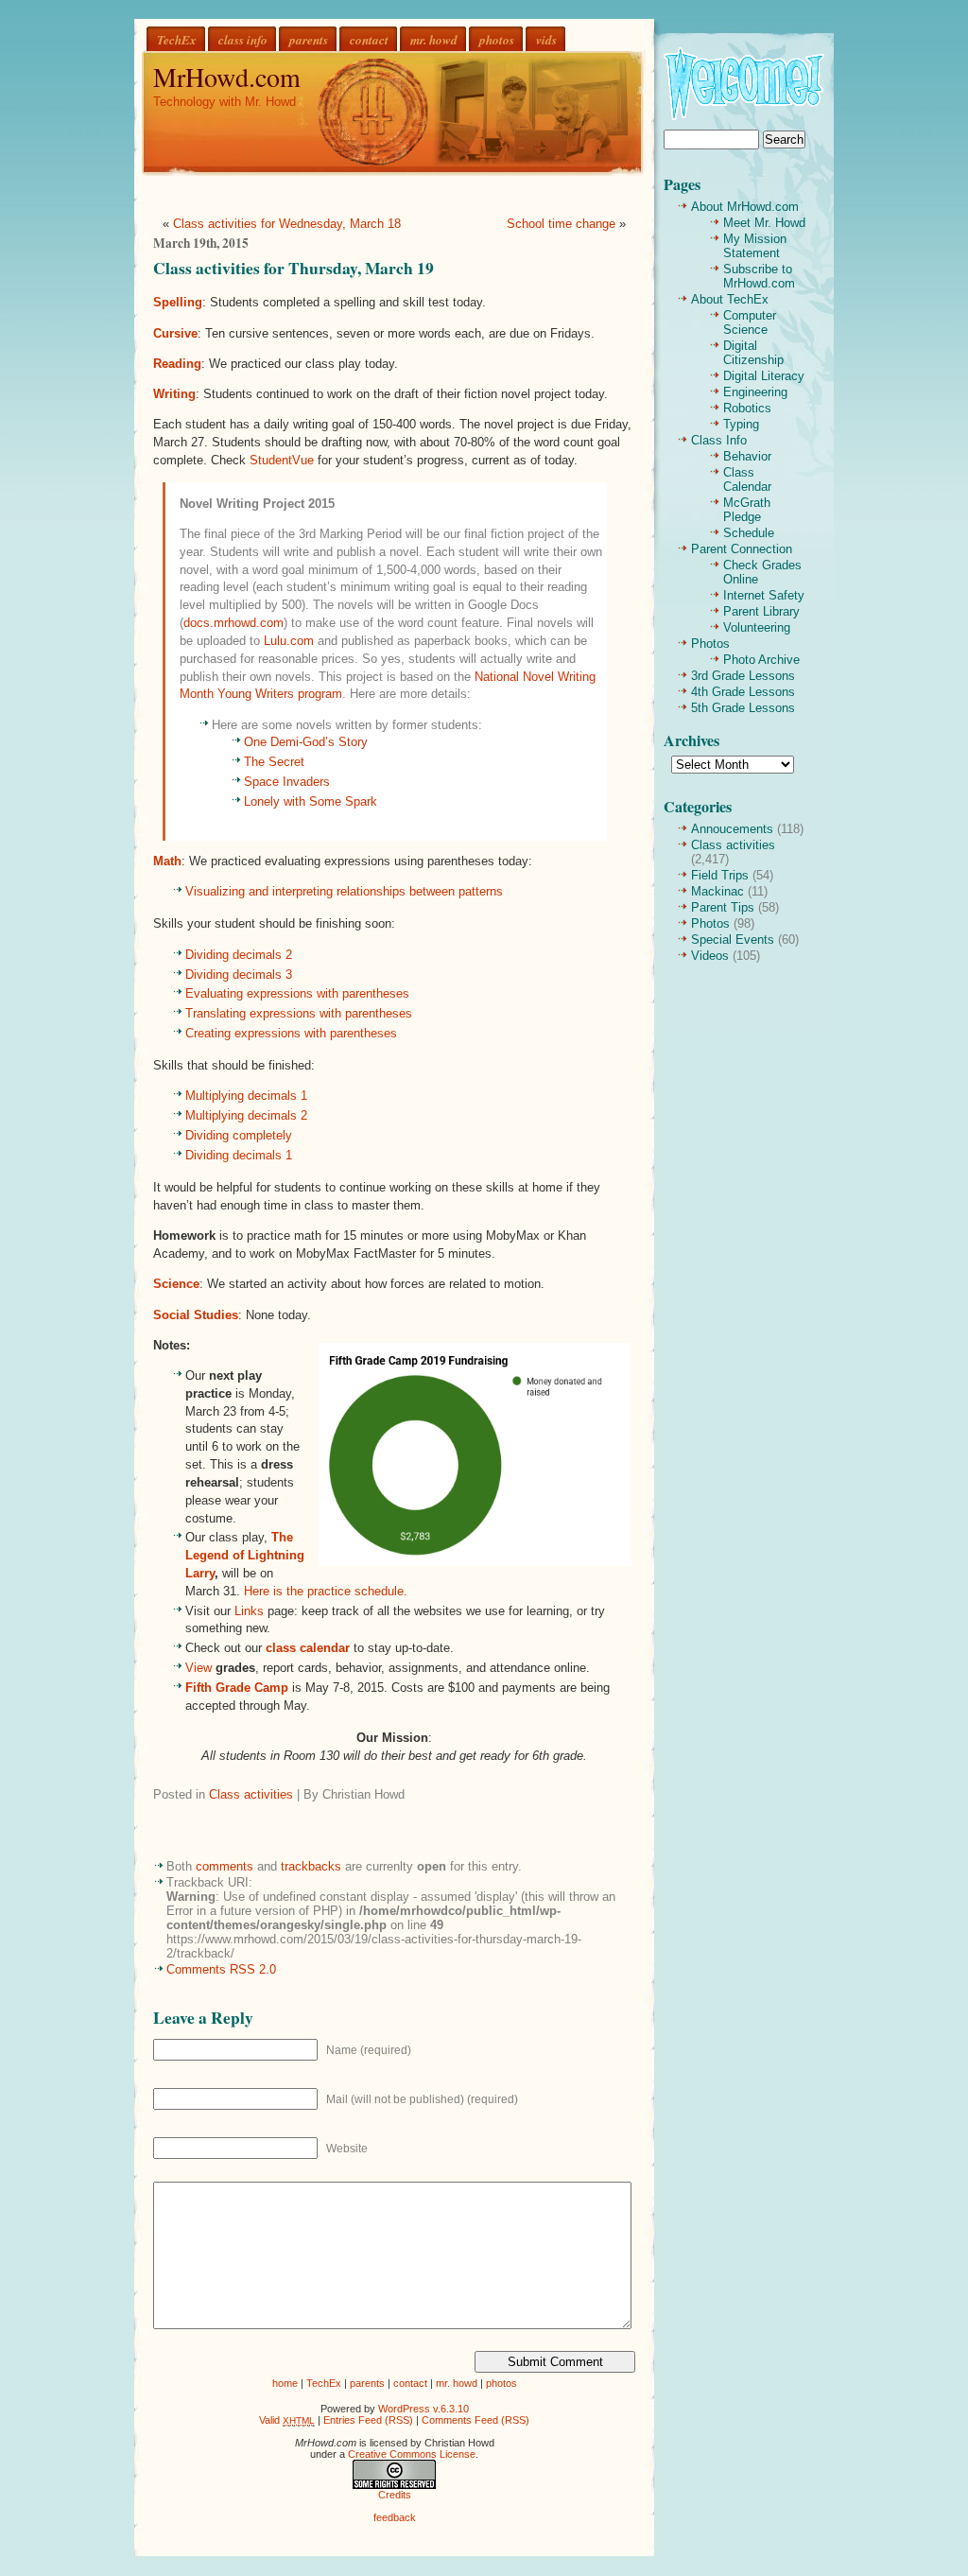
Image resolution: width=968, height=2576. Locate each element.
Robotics (747, 408)
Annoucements (732, 829)
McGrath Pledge (747, 510)
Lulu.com (289, 641)
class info (243, 39)
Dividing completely (239, 1135)
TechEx (177, 39)
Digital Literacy (764, 376)
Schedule (749, 533)
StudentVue (282, 460)
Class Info (719, 440)
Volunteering (757, 627)
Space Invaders (287, 782)
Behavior (747, 456)
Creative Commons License (412, 2454)
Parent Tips (723, 907)
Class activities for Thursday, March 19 (294, 268)
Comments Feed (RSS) (475, 2420)
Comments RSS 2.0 (221, 1969)
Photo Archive (761, 660)
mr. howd (434, 39)
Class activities (251, 1794)
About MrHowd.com (745, 207)
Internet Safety (764, 595)
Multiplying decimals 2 (246, 1115)
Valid (287, 2420)
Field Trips (720, 875)
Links (249, 1611)
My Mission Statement (755, 246)
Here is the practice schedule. (326, 1591)
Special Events (733, 940)
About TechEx (730, 299)
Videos (710, 956)
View (199, 1668)
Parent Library (761, 611)
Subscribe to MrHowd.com (759, 276)
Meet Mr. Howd (764, 223)
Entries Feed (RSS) (368, 2420)
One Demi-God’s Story (306, 742)
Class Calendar (747, 479)
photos (497, 39)
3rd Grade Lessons (743, 676)
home (285, 2383)
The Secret (274, 762)
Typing (741, 424)
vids (546, 39)
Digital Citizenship (753, 353)
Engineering (755, 392)
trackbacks (311, 1866)
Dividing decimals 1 (239, 1155)
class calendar (308, 1648)
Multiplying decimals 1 (246, 1096)
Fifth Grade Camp (237, 1688)
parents (309, 39)
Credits (395, 2495)
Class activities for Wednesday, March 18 (287, 224)
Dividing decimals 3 (239, 975)
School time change (561, 224)
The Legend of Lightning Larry (245, 1555)
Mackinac (717, 891)
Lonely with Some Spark (311, 801)
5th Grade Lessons (743, 708)
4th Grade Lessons (743, 692)
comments (225, 1866)
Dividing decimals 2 (239, 955)
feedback (395, 2517)
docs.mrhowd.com (233, 623)
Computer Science (750, 322)
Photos (710, 644)
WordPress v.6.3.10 (423, 2409)
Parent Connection (742, 549)
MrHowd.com (227, 77)
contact (369, 39)
